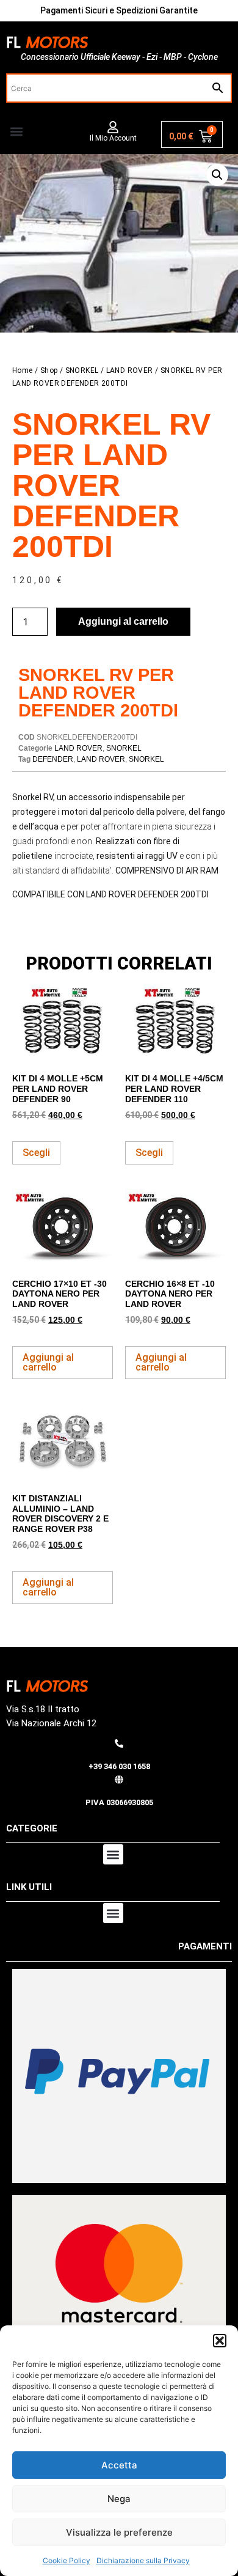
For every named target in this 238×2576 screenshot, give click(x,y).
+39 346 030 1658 (119, 1766)
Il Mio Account (113, 138)
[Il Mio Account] (113, 127)
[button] (220, 2341)
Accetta (119, 2465)
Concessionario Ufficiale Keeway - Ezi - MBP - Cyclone (119, 57)
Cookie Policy (67, 2560)
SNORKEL (82, 370)
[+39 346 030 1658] (119, 1743)
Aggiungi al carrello (123, 621)
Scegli (36, 1153)
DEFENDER (53, 759)
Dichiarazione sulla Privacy (143, 2560)
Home (23, 370)
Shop (49, 370)
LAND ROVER (130, 370)
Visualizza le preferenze (119, 2532)
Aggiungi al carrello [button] (48, 1362)
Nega (119, 2499)
